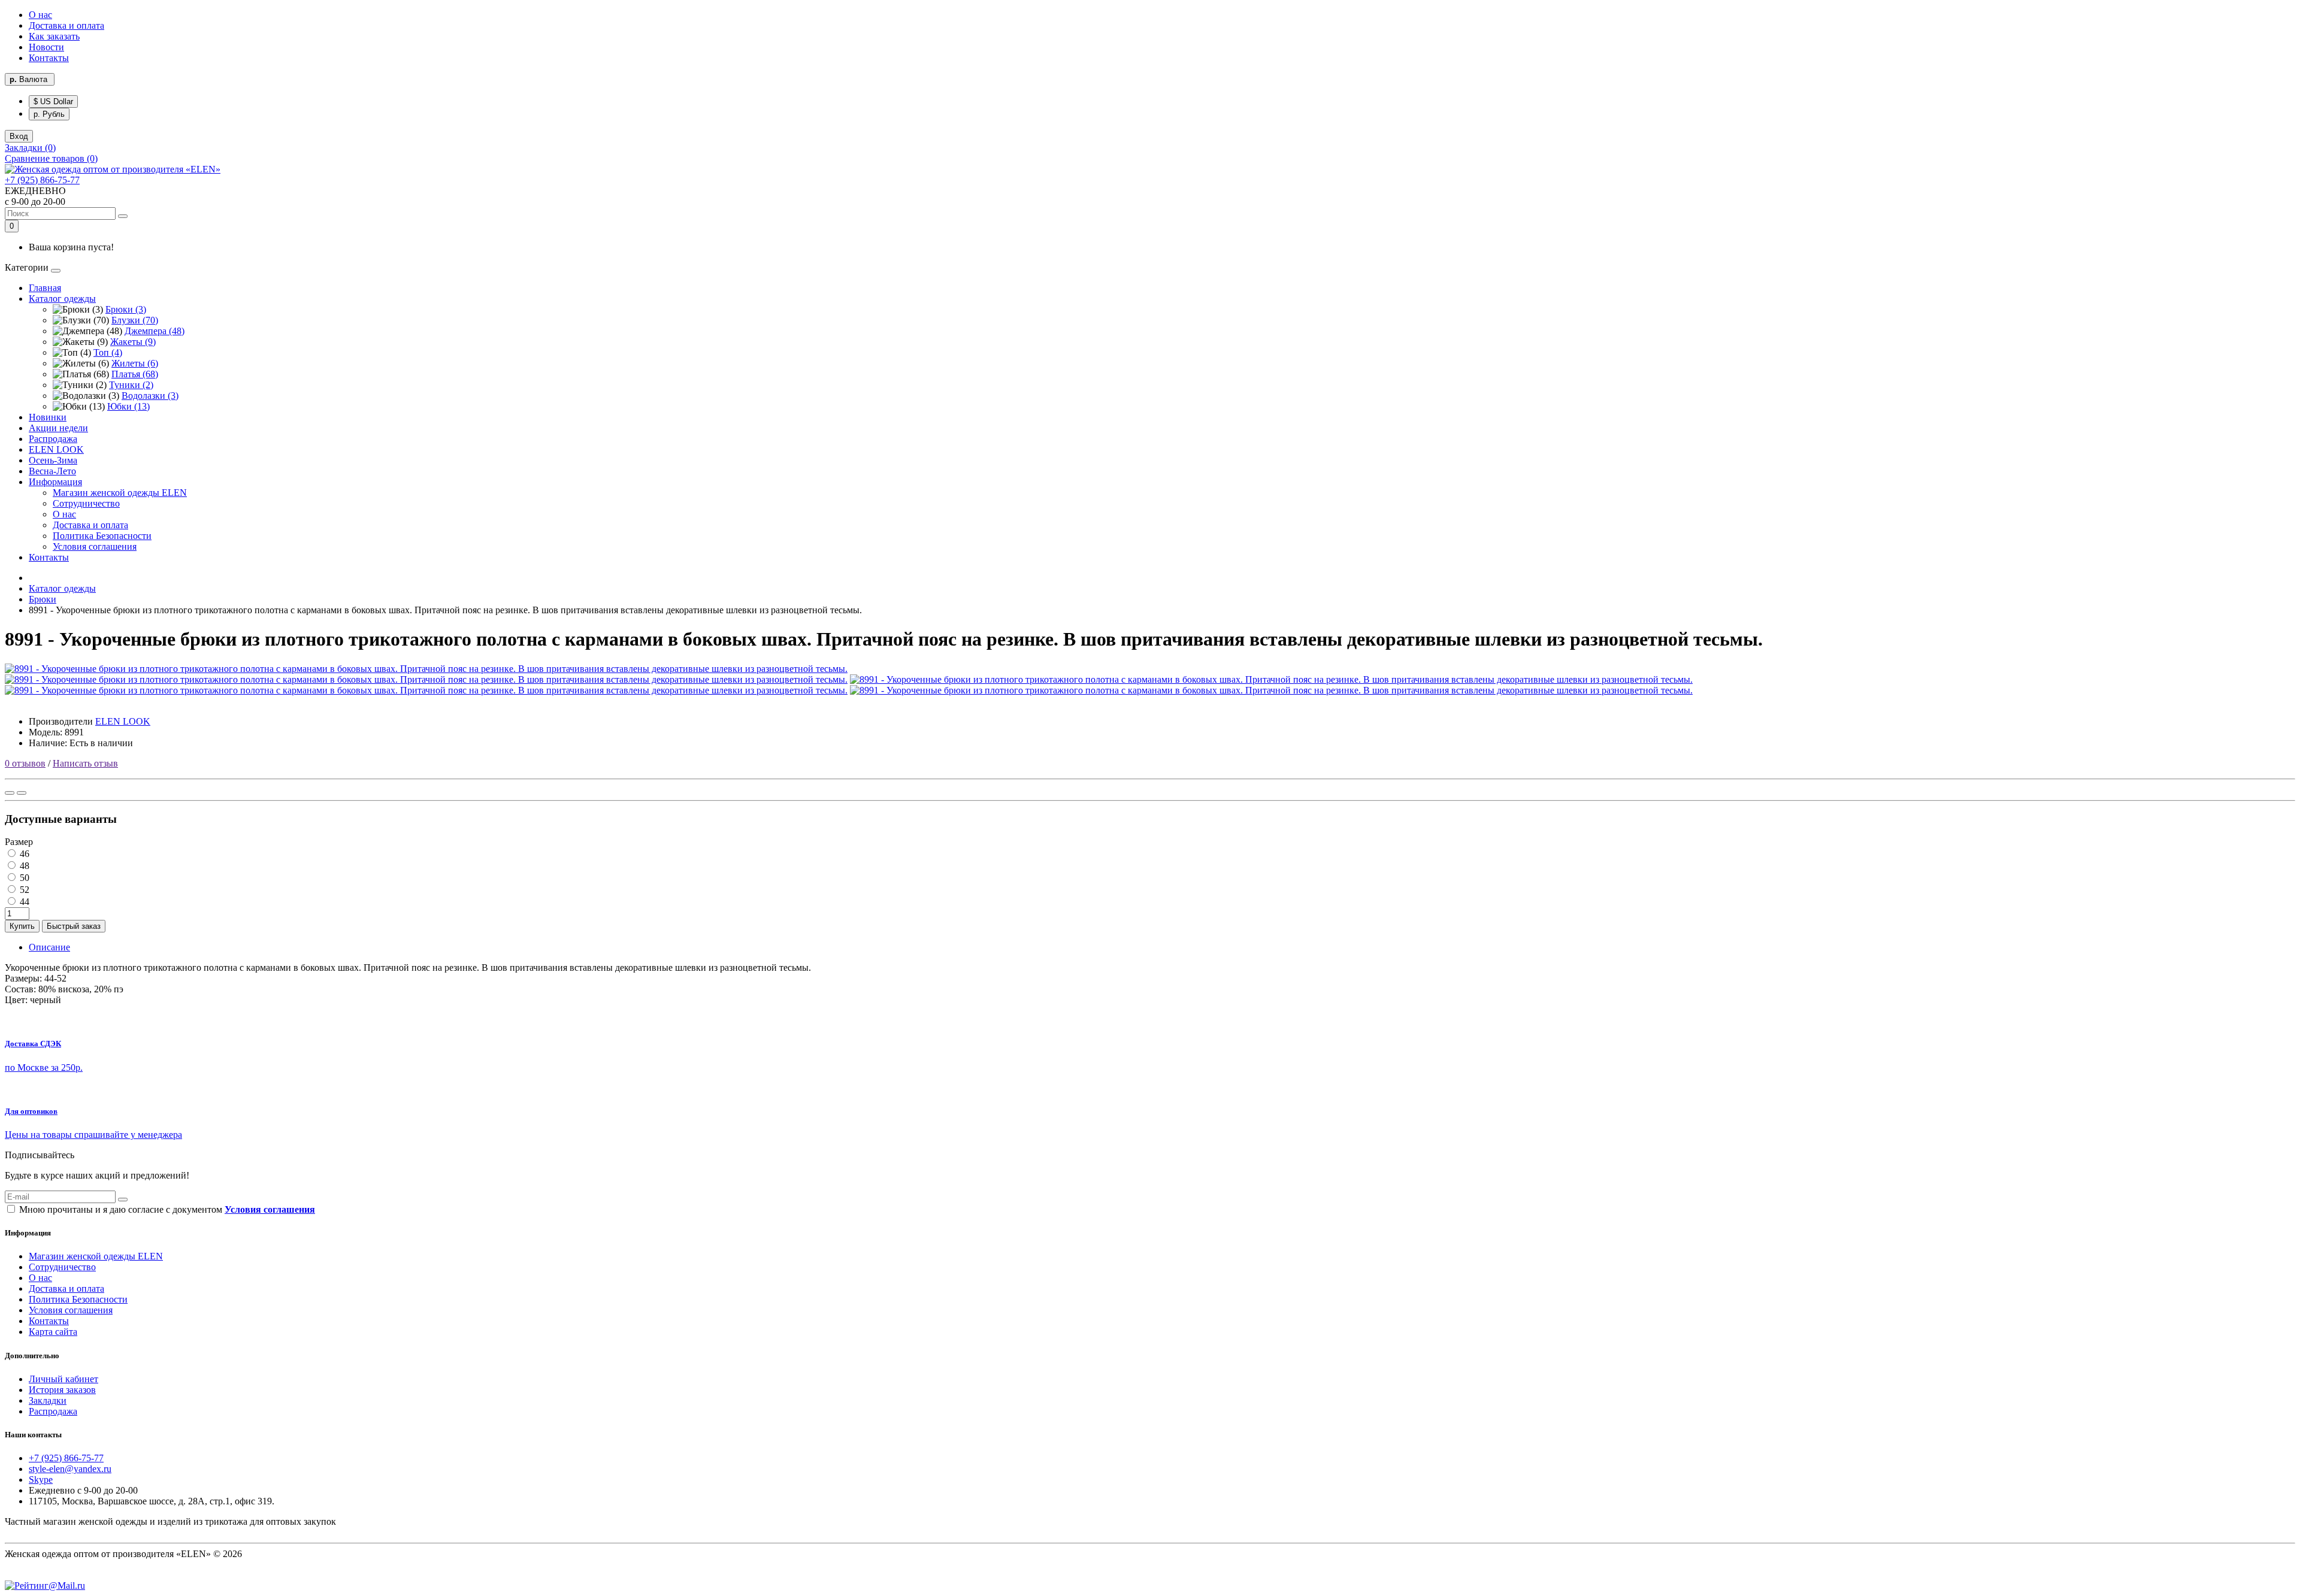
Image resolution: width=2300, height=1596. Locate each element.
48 (23, 866)
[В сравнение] (22, 793)
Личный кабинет (63, 1379)
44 (23, 902)
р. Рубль (49, 114)
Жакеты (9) (133, 342)
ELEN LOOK (56, 449)
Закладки (48, 1400)
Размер (19, 842)
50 (23, 878)
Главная (45, 288)
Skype (41, 1480)
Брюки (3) (126, 309)
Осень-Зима (53, 460)
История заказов (62, 1390)
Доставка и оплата (66, 25)
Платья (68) (135, 374)
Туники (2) (131, 385)
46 (23, 854)
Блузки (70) (135, 320)
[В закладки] (10, 793)
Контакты (49, 58)
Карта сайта (53, 1332)
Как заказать (54, 36)
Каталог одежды (62, 299)
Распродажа (53, 439)
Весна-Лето (52, 471)
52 (23, 890)
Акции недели (58, 428)
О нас (40, 15)
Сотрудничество (86, 503)
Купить (22, 926)
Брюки (43, 599)
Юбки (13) (128, 406)
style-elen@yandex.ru (70, 1469)
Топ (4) (108, 352)
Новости (46, 47)
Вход (19, 136)
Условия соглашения (95, 546)
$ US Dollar (53, 102)
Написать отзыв (85, 763)
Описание (49, 947)
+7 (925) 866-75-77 (42, 180)
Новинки (48, 417)
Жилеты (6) (135, 363)
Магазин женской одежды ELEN (120, 493)
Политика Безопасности (102, 536)
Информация (55, 482)
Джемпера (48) (155, 331)
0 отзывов (25, 763)
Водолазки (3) (150, 396)
